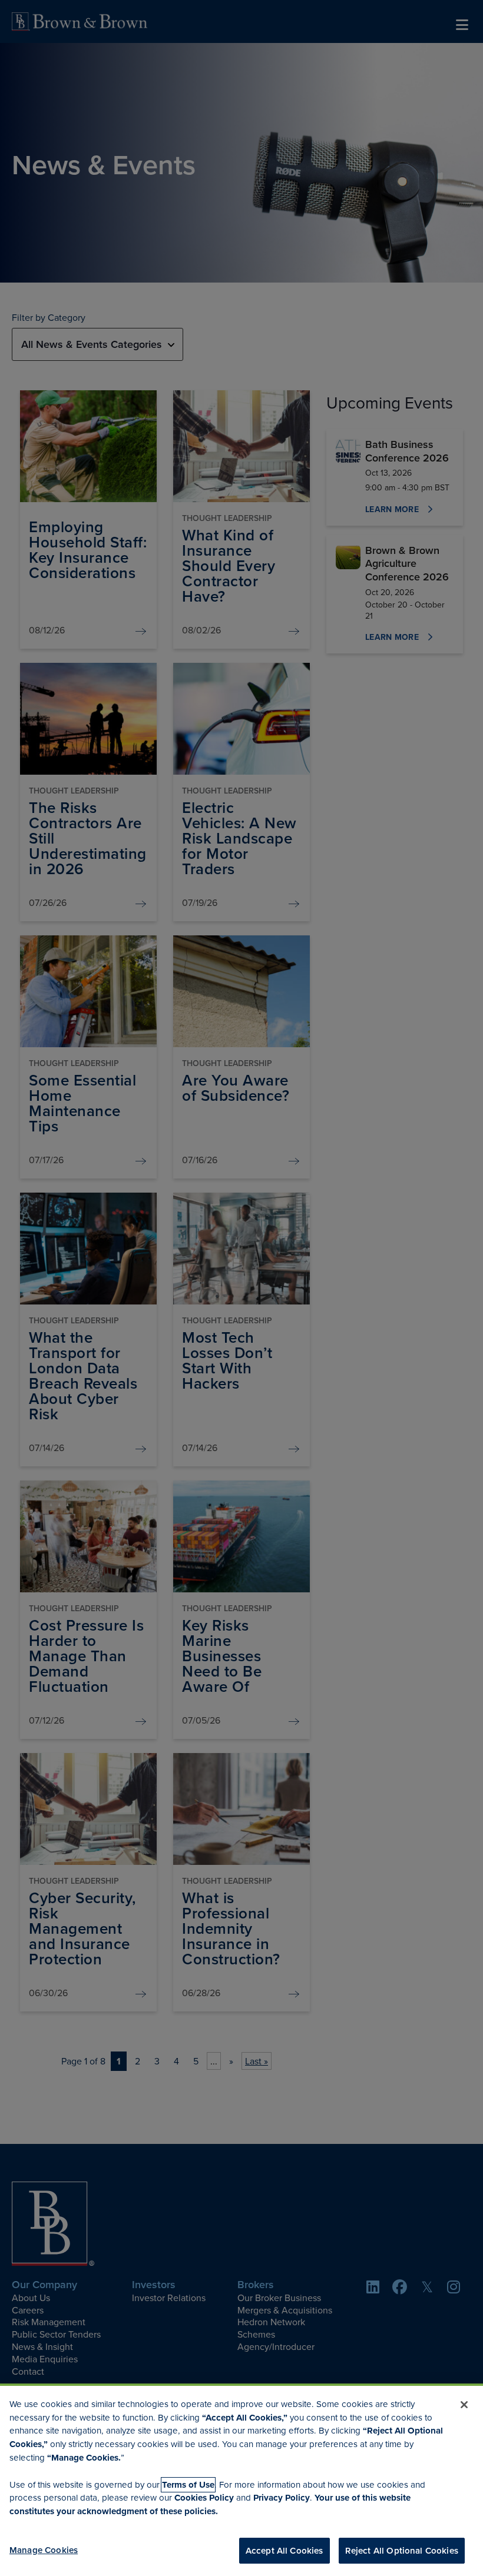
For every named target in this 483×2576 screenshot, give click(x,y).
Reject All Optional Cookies (402, 2550)
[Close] (464, 2405)
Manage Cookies (44, 2550)
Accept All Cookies (284, 2550)
